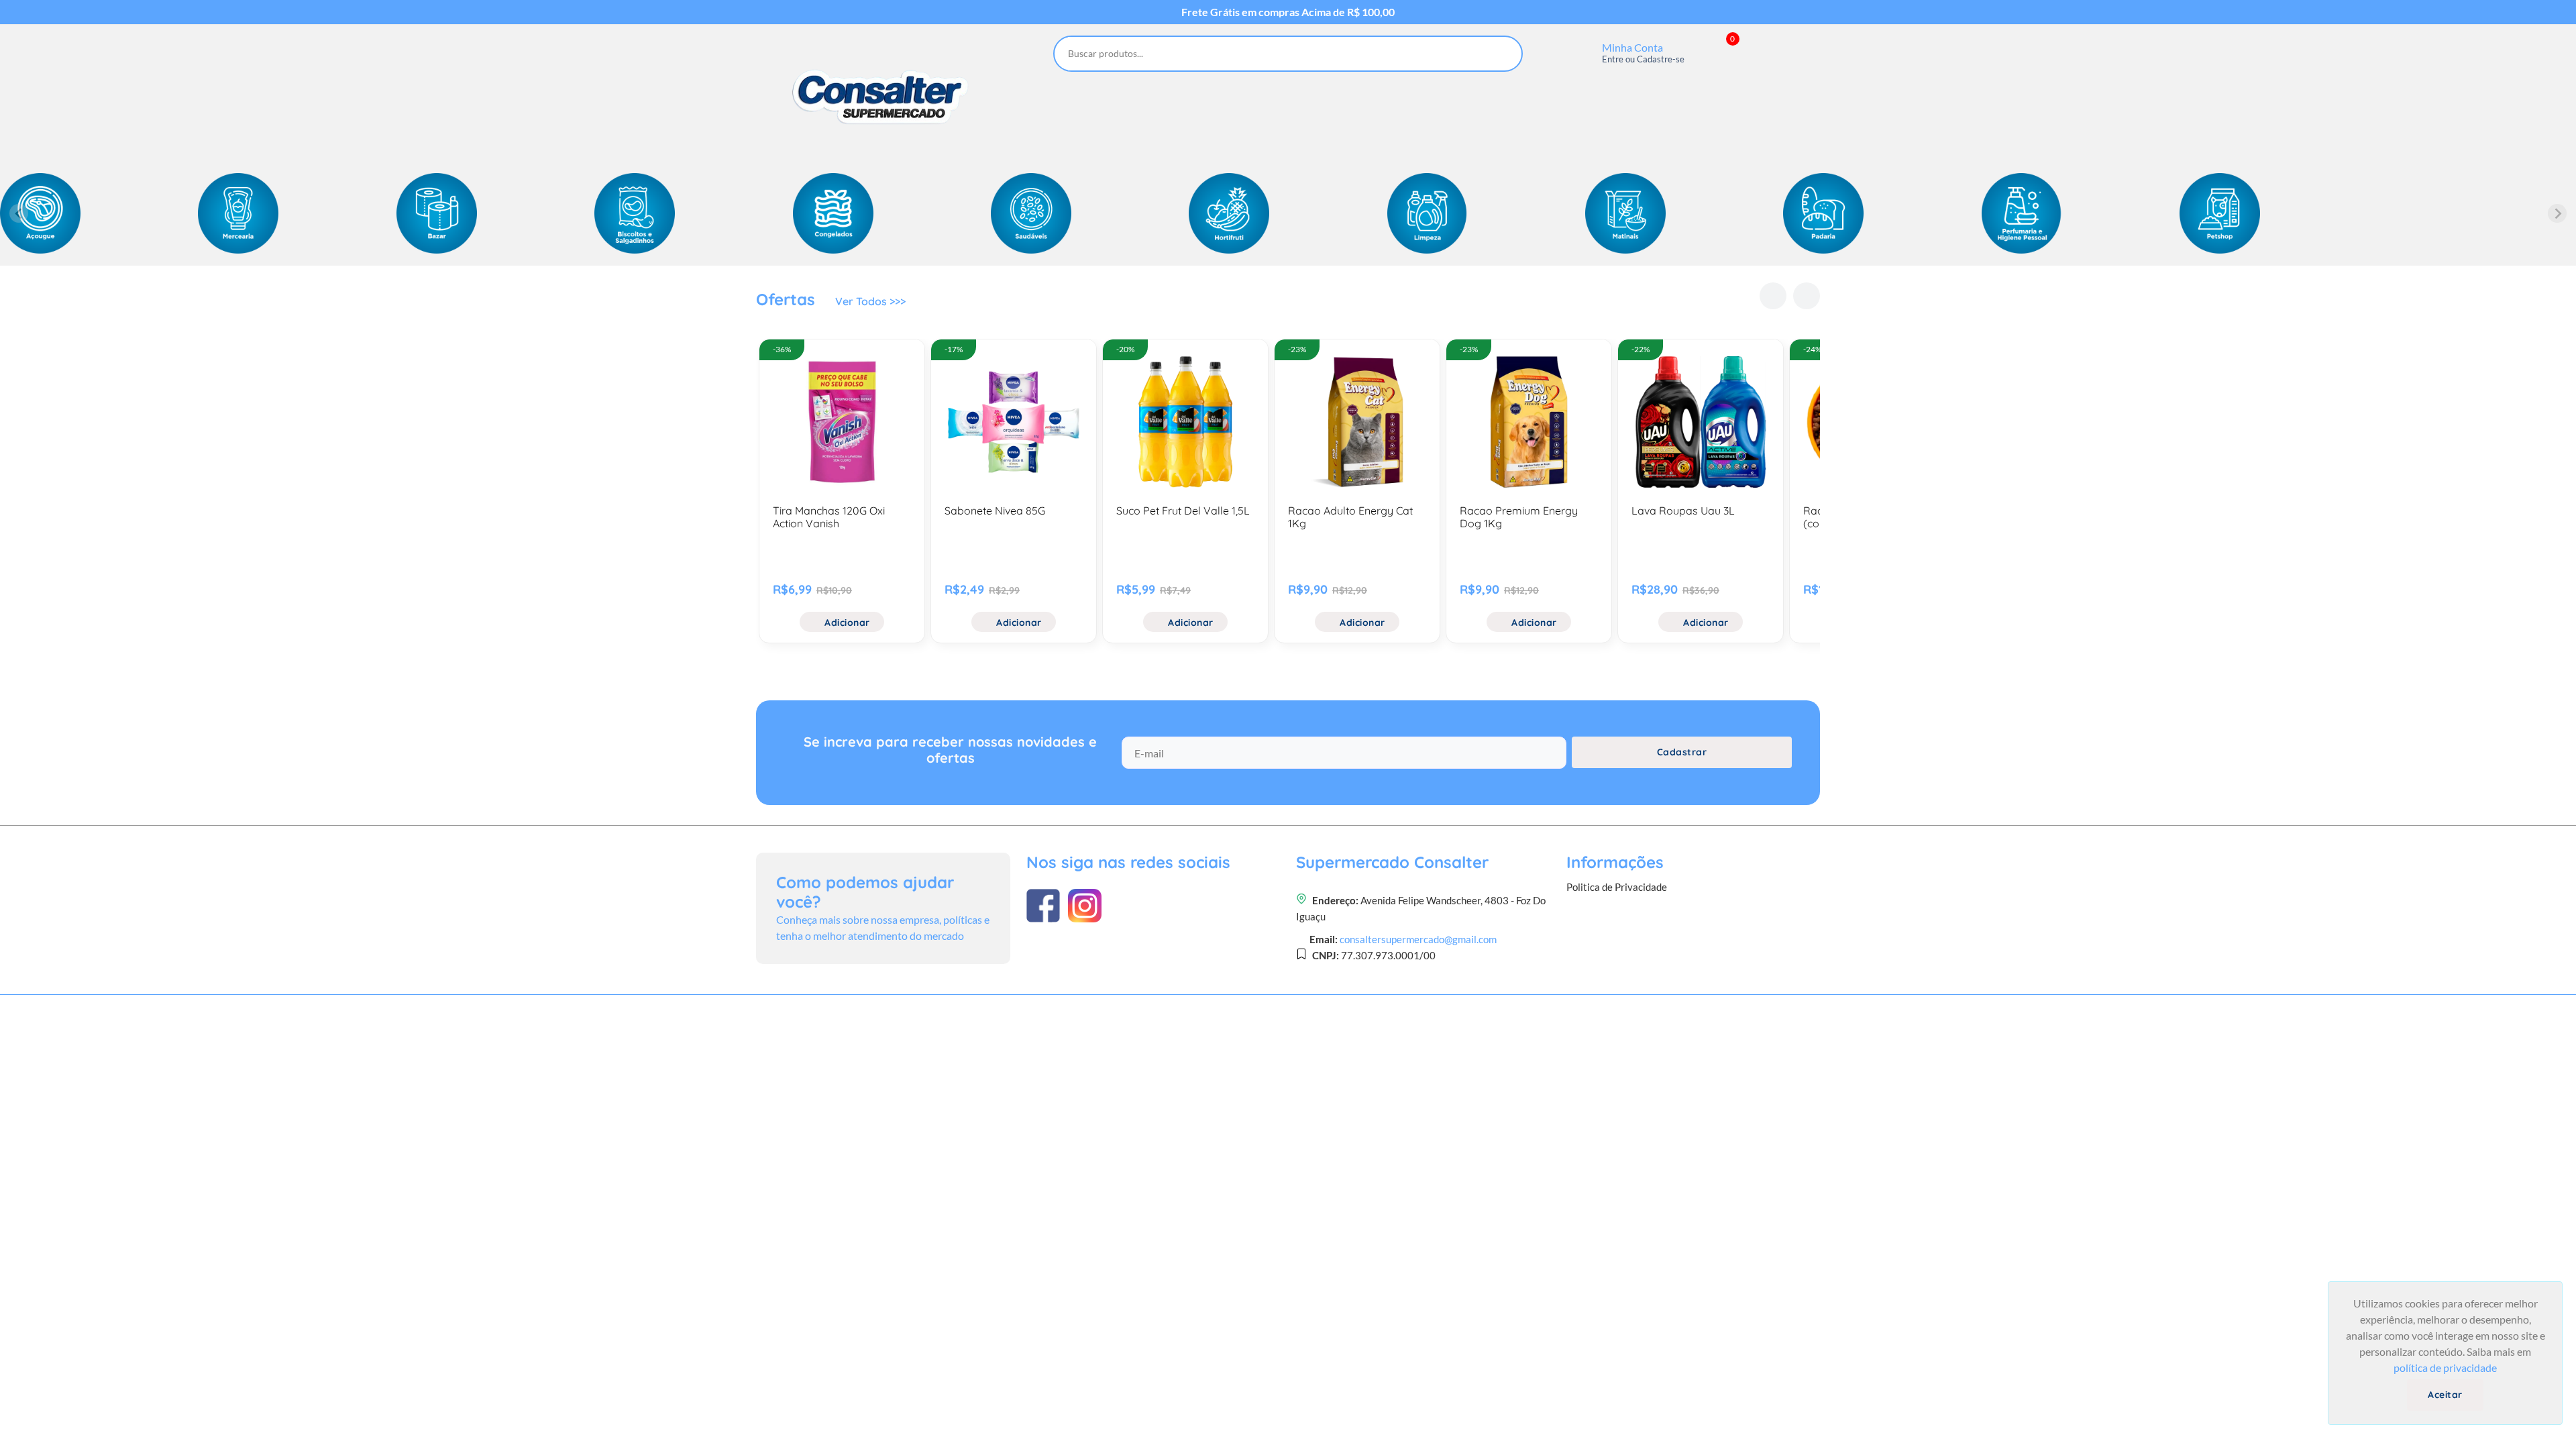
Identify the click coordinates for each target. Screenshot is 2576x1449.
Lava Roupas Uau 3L (1683, 511)
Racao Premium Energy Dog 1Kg (1519, 517)
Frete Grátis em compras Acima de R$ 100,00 (1288, 12)
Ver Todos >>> (870, 301)
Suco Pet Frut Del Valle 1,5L (1183, 511)
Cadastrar (1682, 752)
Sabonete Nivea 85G (995, 511)
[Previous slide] (19, 213)
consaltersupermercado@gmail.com (1418, 939)
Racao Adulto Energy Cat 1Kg (1350, 517)
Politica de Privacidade (1617, 887)
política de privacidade (2445, 1367)
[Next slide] (2557, 213)
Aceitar (2445, 1395)
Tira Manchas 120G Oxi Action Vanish (829, 517)
